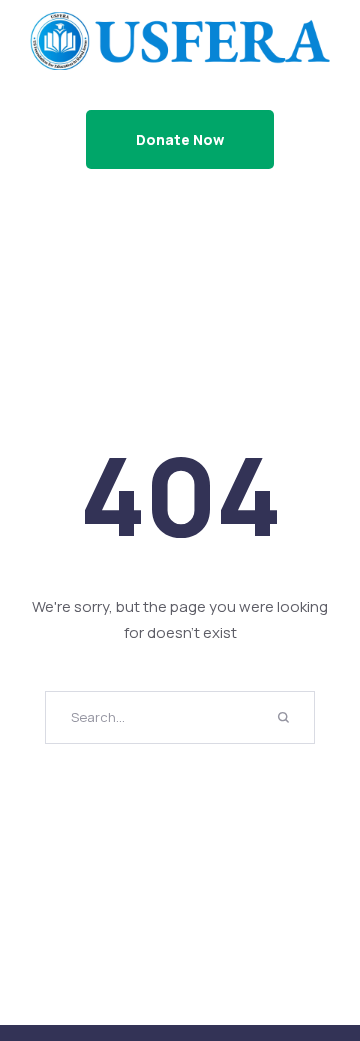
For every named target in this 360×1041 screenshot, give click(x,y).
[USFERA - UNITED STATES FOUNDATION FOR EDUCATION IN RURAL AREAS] (180, 40)
